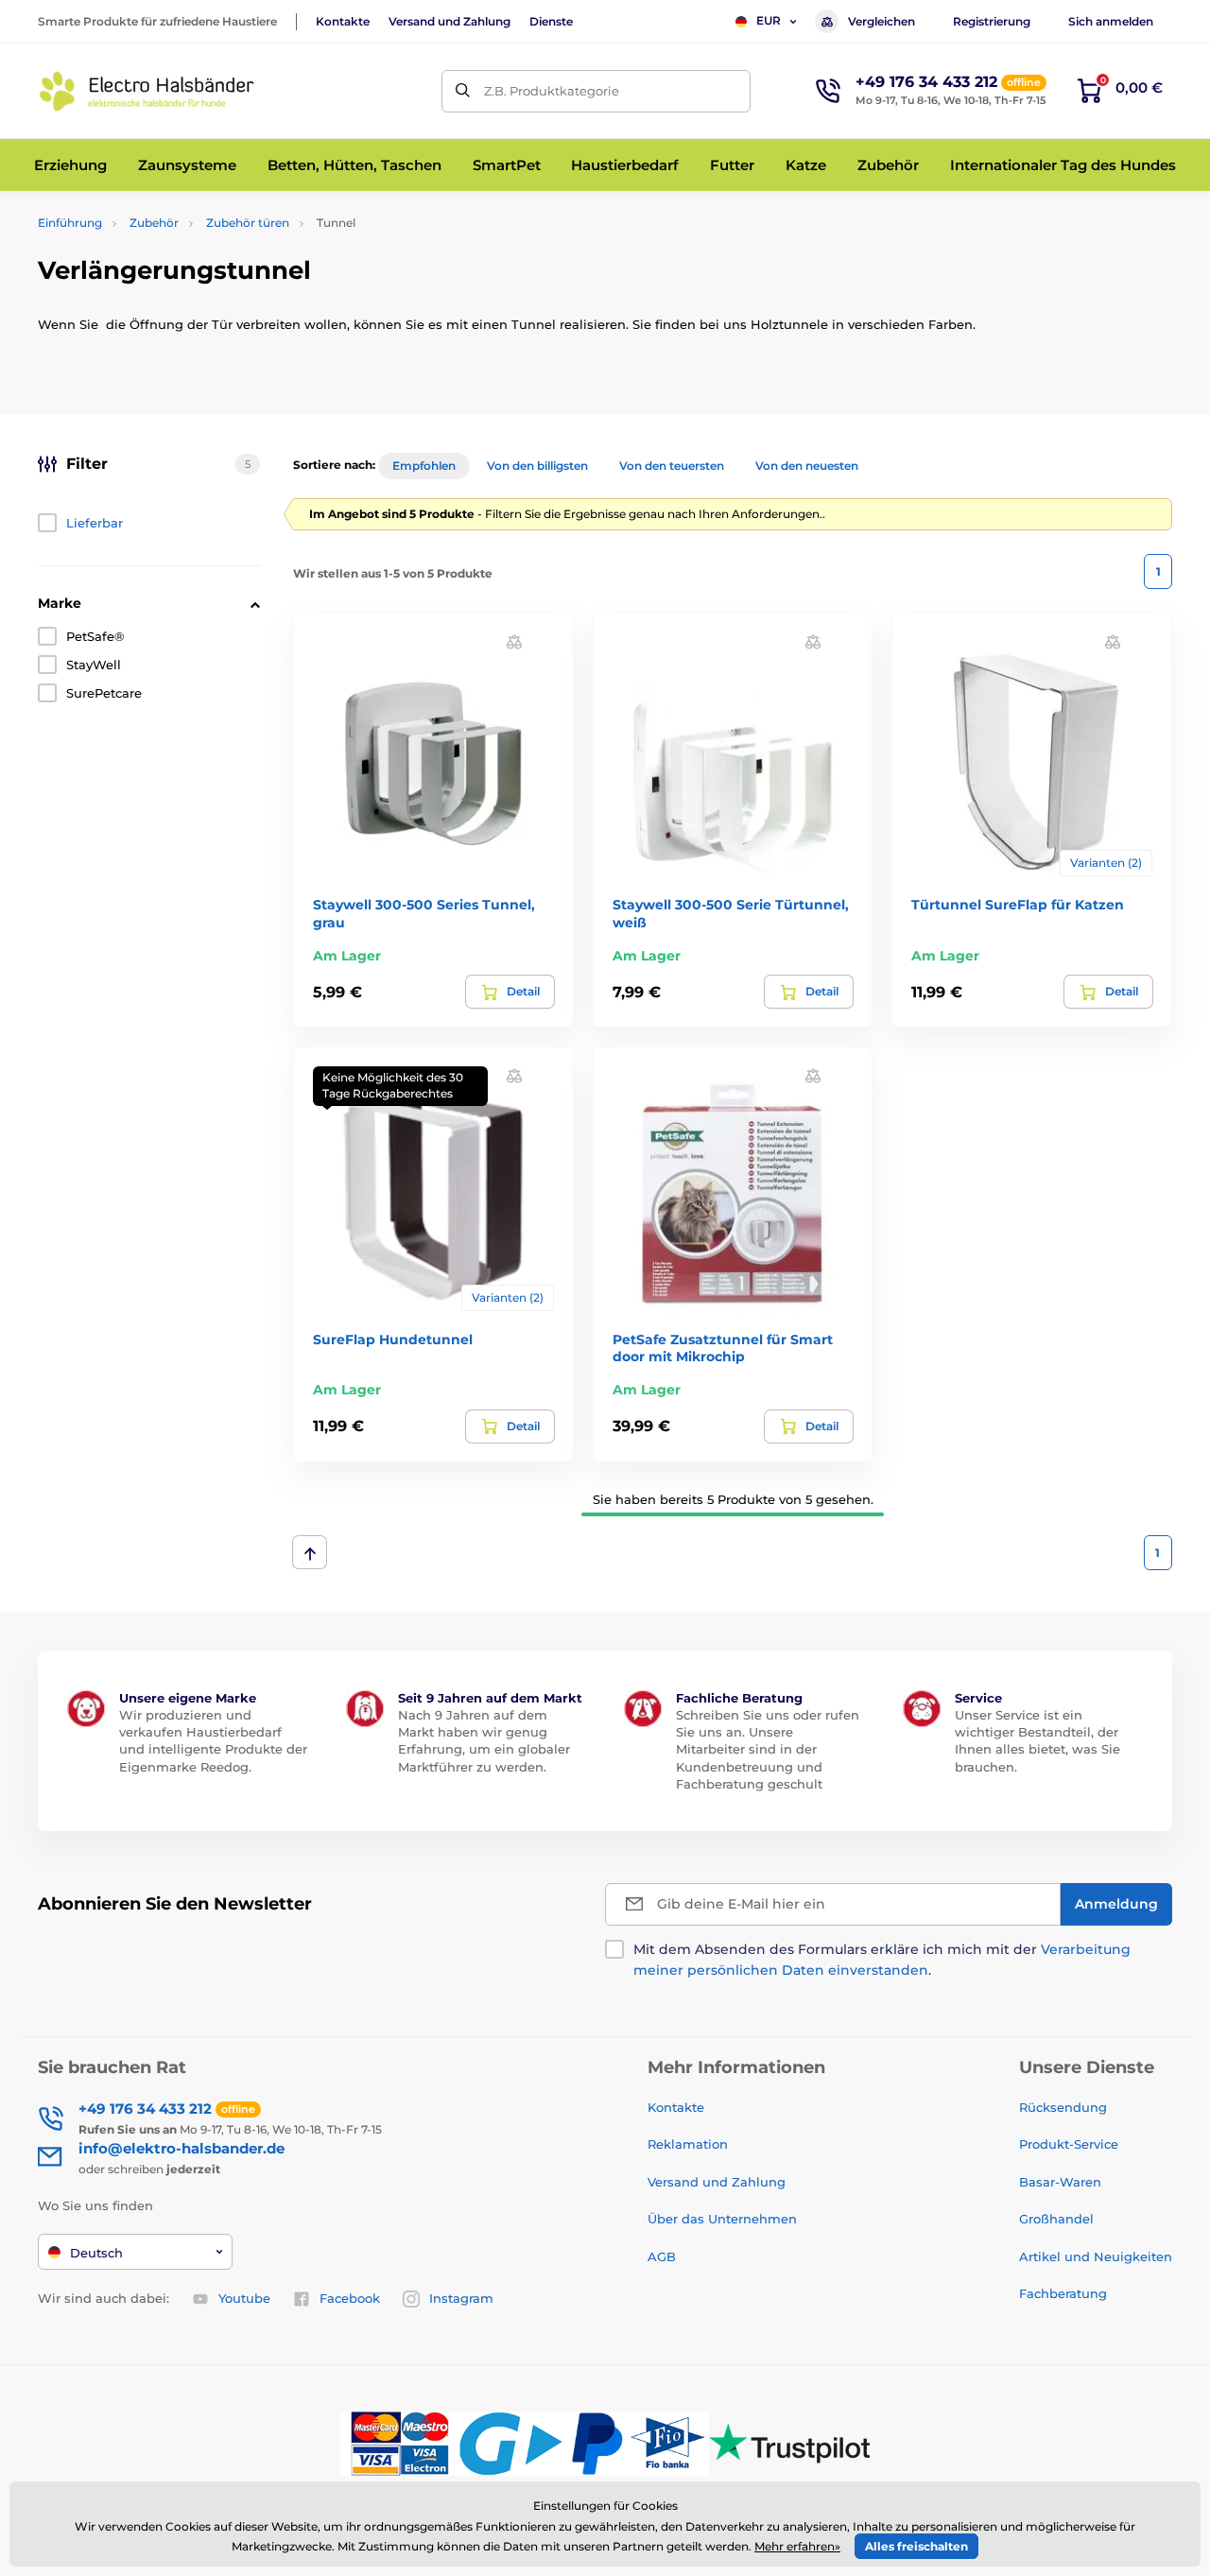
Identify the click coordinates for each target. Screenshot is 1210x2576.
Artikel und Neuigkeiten (1096, 2256)
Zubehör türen (248, 223)
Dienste (551, 21)
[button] (514, 641)
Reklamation (688, 2144)
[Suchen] (463, 91)
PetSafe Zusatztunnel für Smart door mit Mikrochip (723, 1348)
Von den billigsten (537, 466)
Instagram (461, 2298)
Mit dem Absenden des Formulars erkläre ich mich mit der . (882, 1960)
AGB (662, 2256)
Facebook (350, 2298)
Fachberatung (1063, 2293)
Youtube (244, 2298)
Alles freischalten (916, 2546)
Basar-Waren (1060, 2182)
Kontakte (343, 21)
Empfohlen (424, 466)
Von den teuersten (672, 466)
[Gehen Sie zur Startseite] (147, 91)
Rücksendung (1063, 2107)
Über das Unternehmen (722, 2219)
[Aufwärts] (310, 1552)
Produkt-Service (1069, 2144)
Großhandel (1056, 2219)
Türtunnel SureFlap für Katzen (1018, 905)
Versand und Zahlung (449, 21)
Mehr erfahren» (797, 2546)
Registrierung (992, 21)
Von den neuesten (807, 466)
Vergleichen (882, 21)
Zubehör (154, 223)
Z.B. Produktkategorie (552, 91)
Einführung (70, 223)
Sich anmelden (1111, 21)
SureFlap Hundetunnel (393, 1340)
